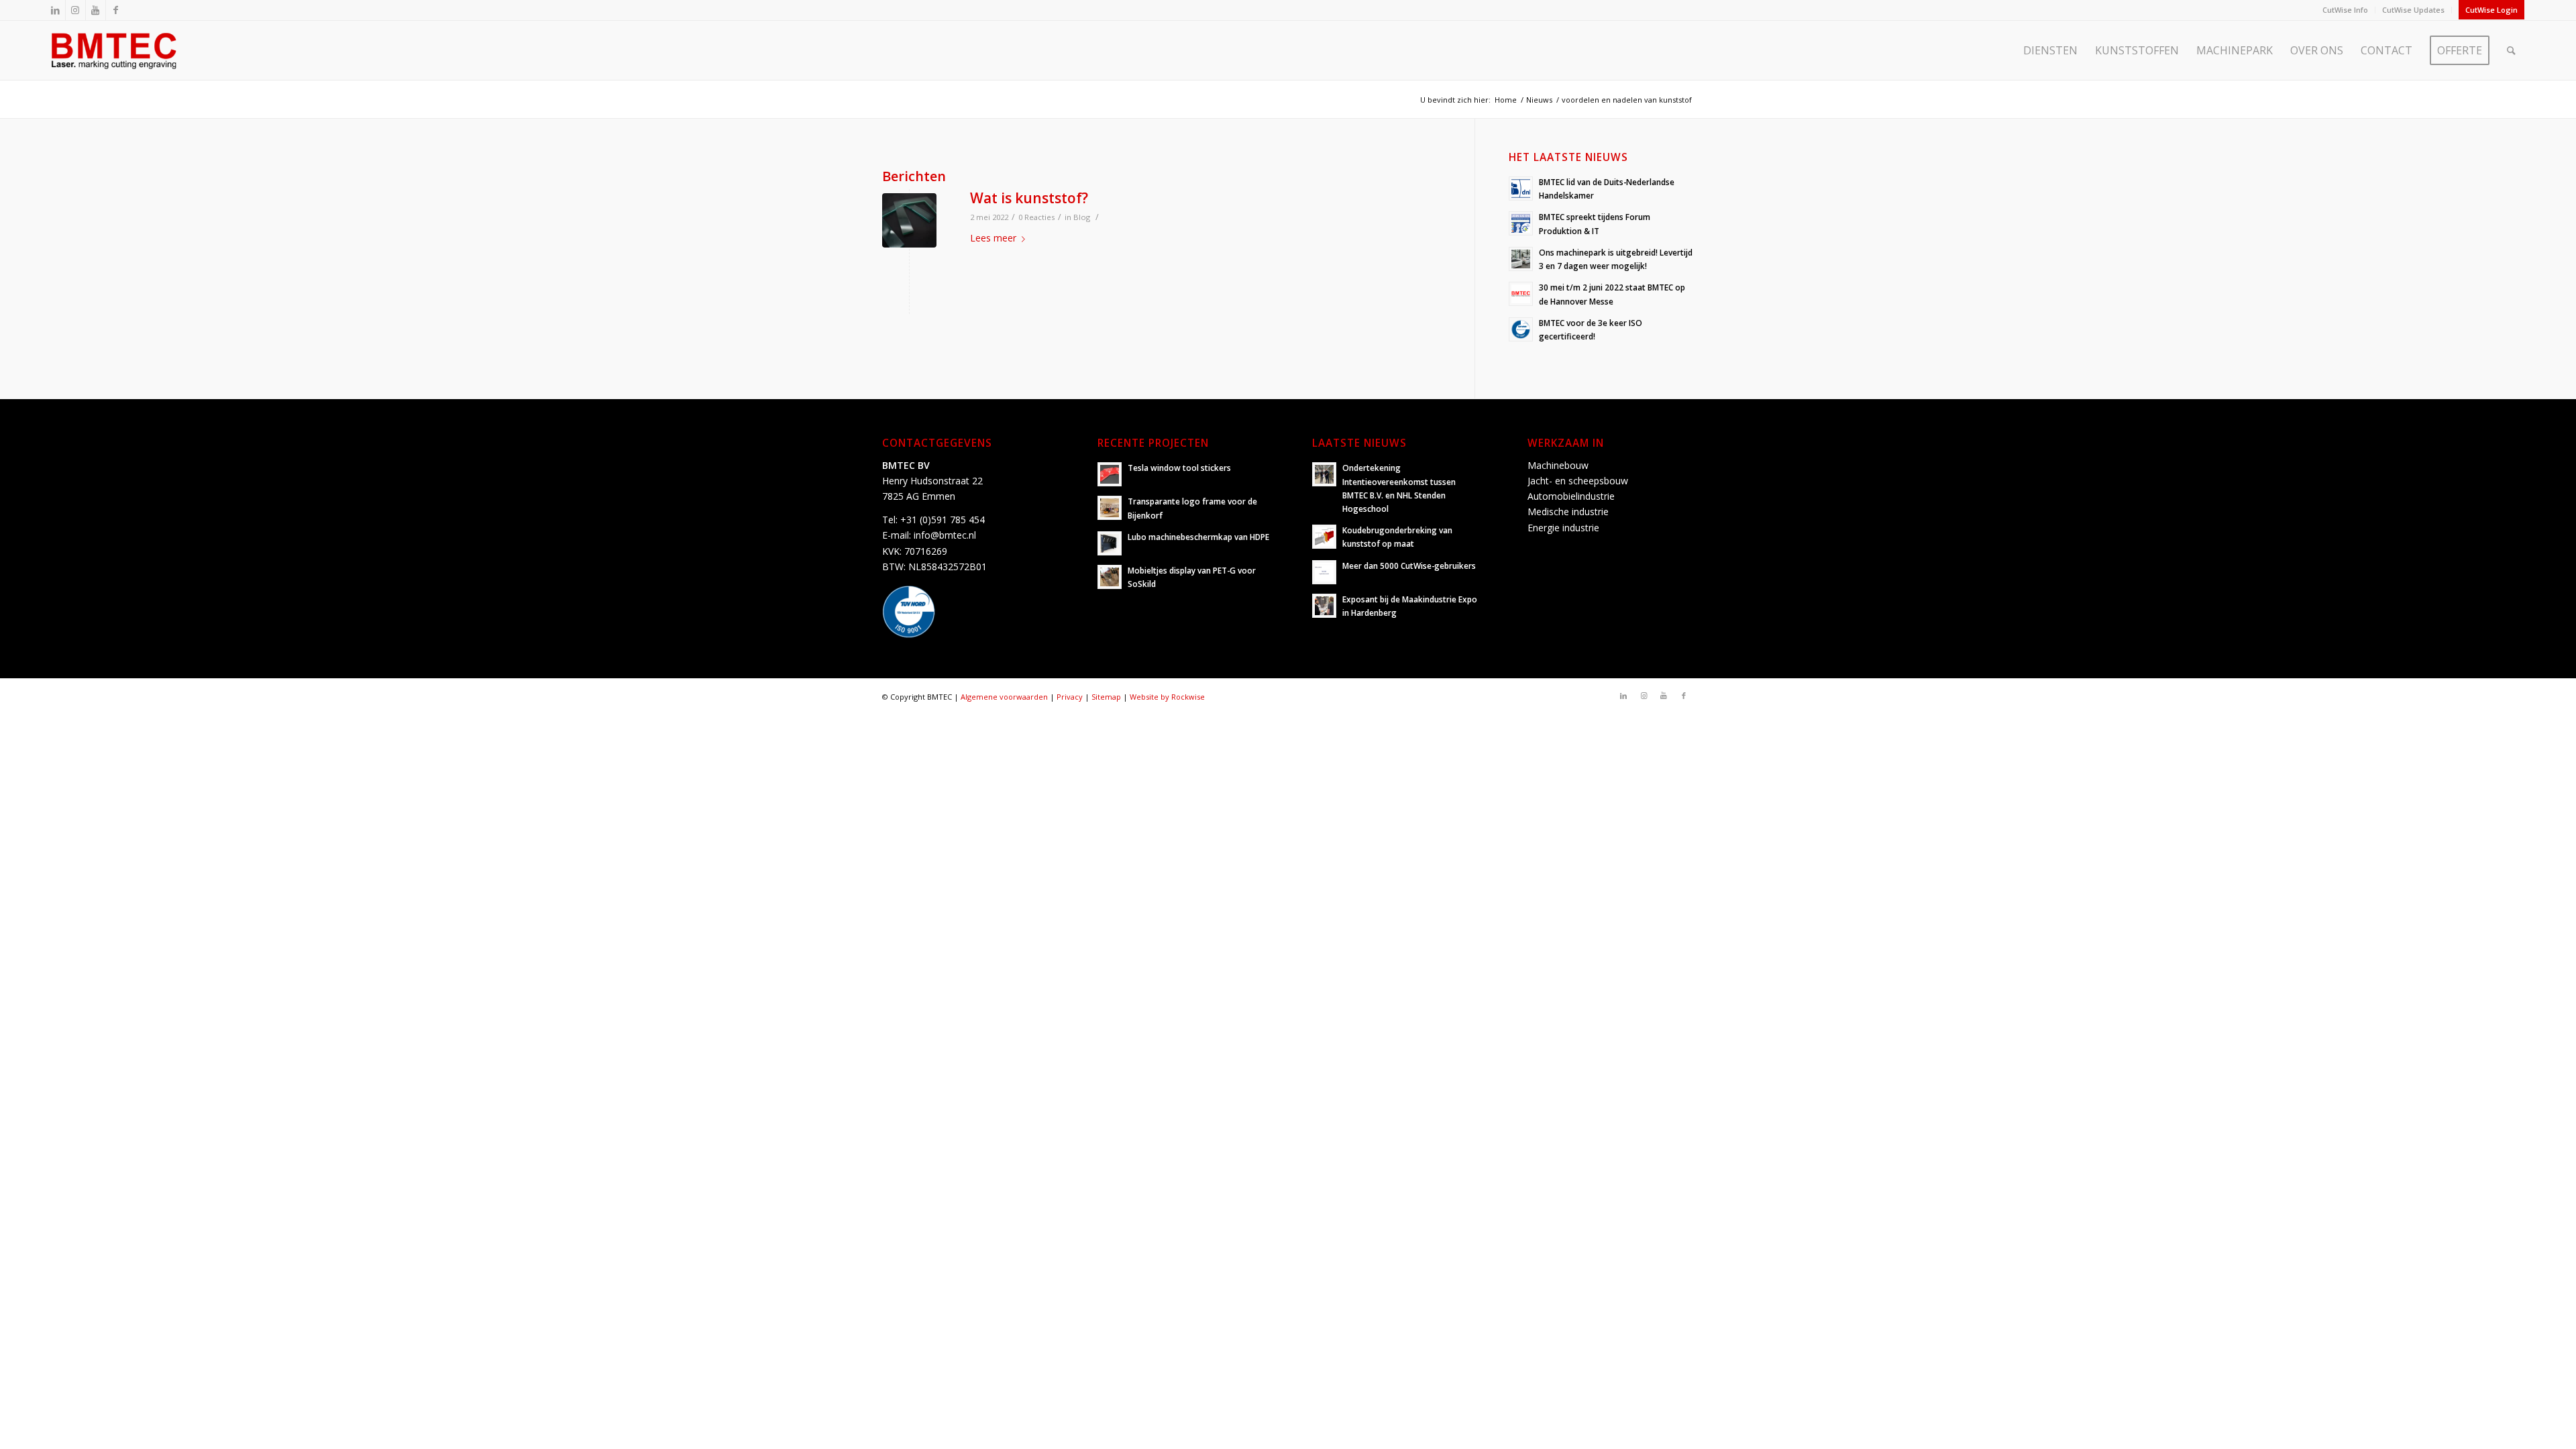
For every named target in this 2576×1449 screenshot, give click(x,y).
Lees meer (993, 238)
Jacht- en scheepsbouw (1578, 481)
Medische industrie (1568, 512)
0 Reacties (1036, 217)
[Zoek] (2511, 50)
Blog (1082, 217)
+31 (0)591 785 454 (943, 520)
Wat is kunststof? (1029, 198)
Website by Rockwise (1167, 697)
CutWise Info (2345, 10)
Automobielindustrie (1571, 496)
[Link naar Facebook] (116, 10)
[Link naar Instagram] (75, 10)
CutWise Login (2491, 10)
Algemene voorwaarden (1004, 697)
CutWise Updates (2413, 10)
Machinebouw (1558, 465)
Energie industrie (1563, 528)
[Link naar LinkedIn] (55, 10)
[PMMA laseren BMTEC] (909, 220)
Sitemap (1106, 697)
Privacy (1070, 697)
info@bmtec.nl (945, 535)
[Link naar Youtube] (96, 10)
